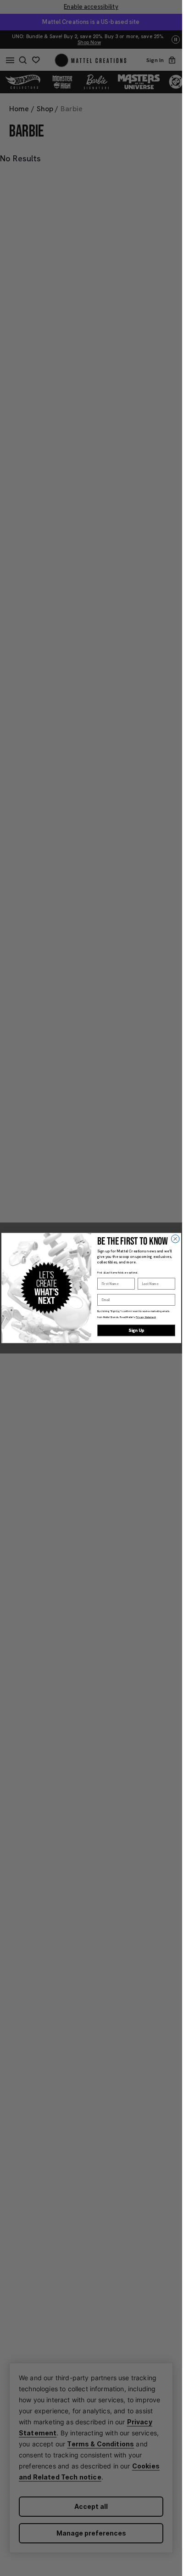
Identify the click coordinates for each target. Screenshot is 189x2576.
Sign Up (136, 1330)
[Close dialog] (175, 1239)
